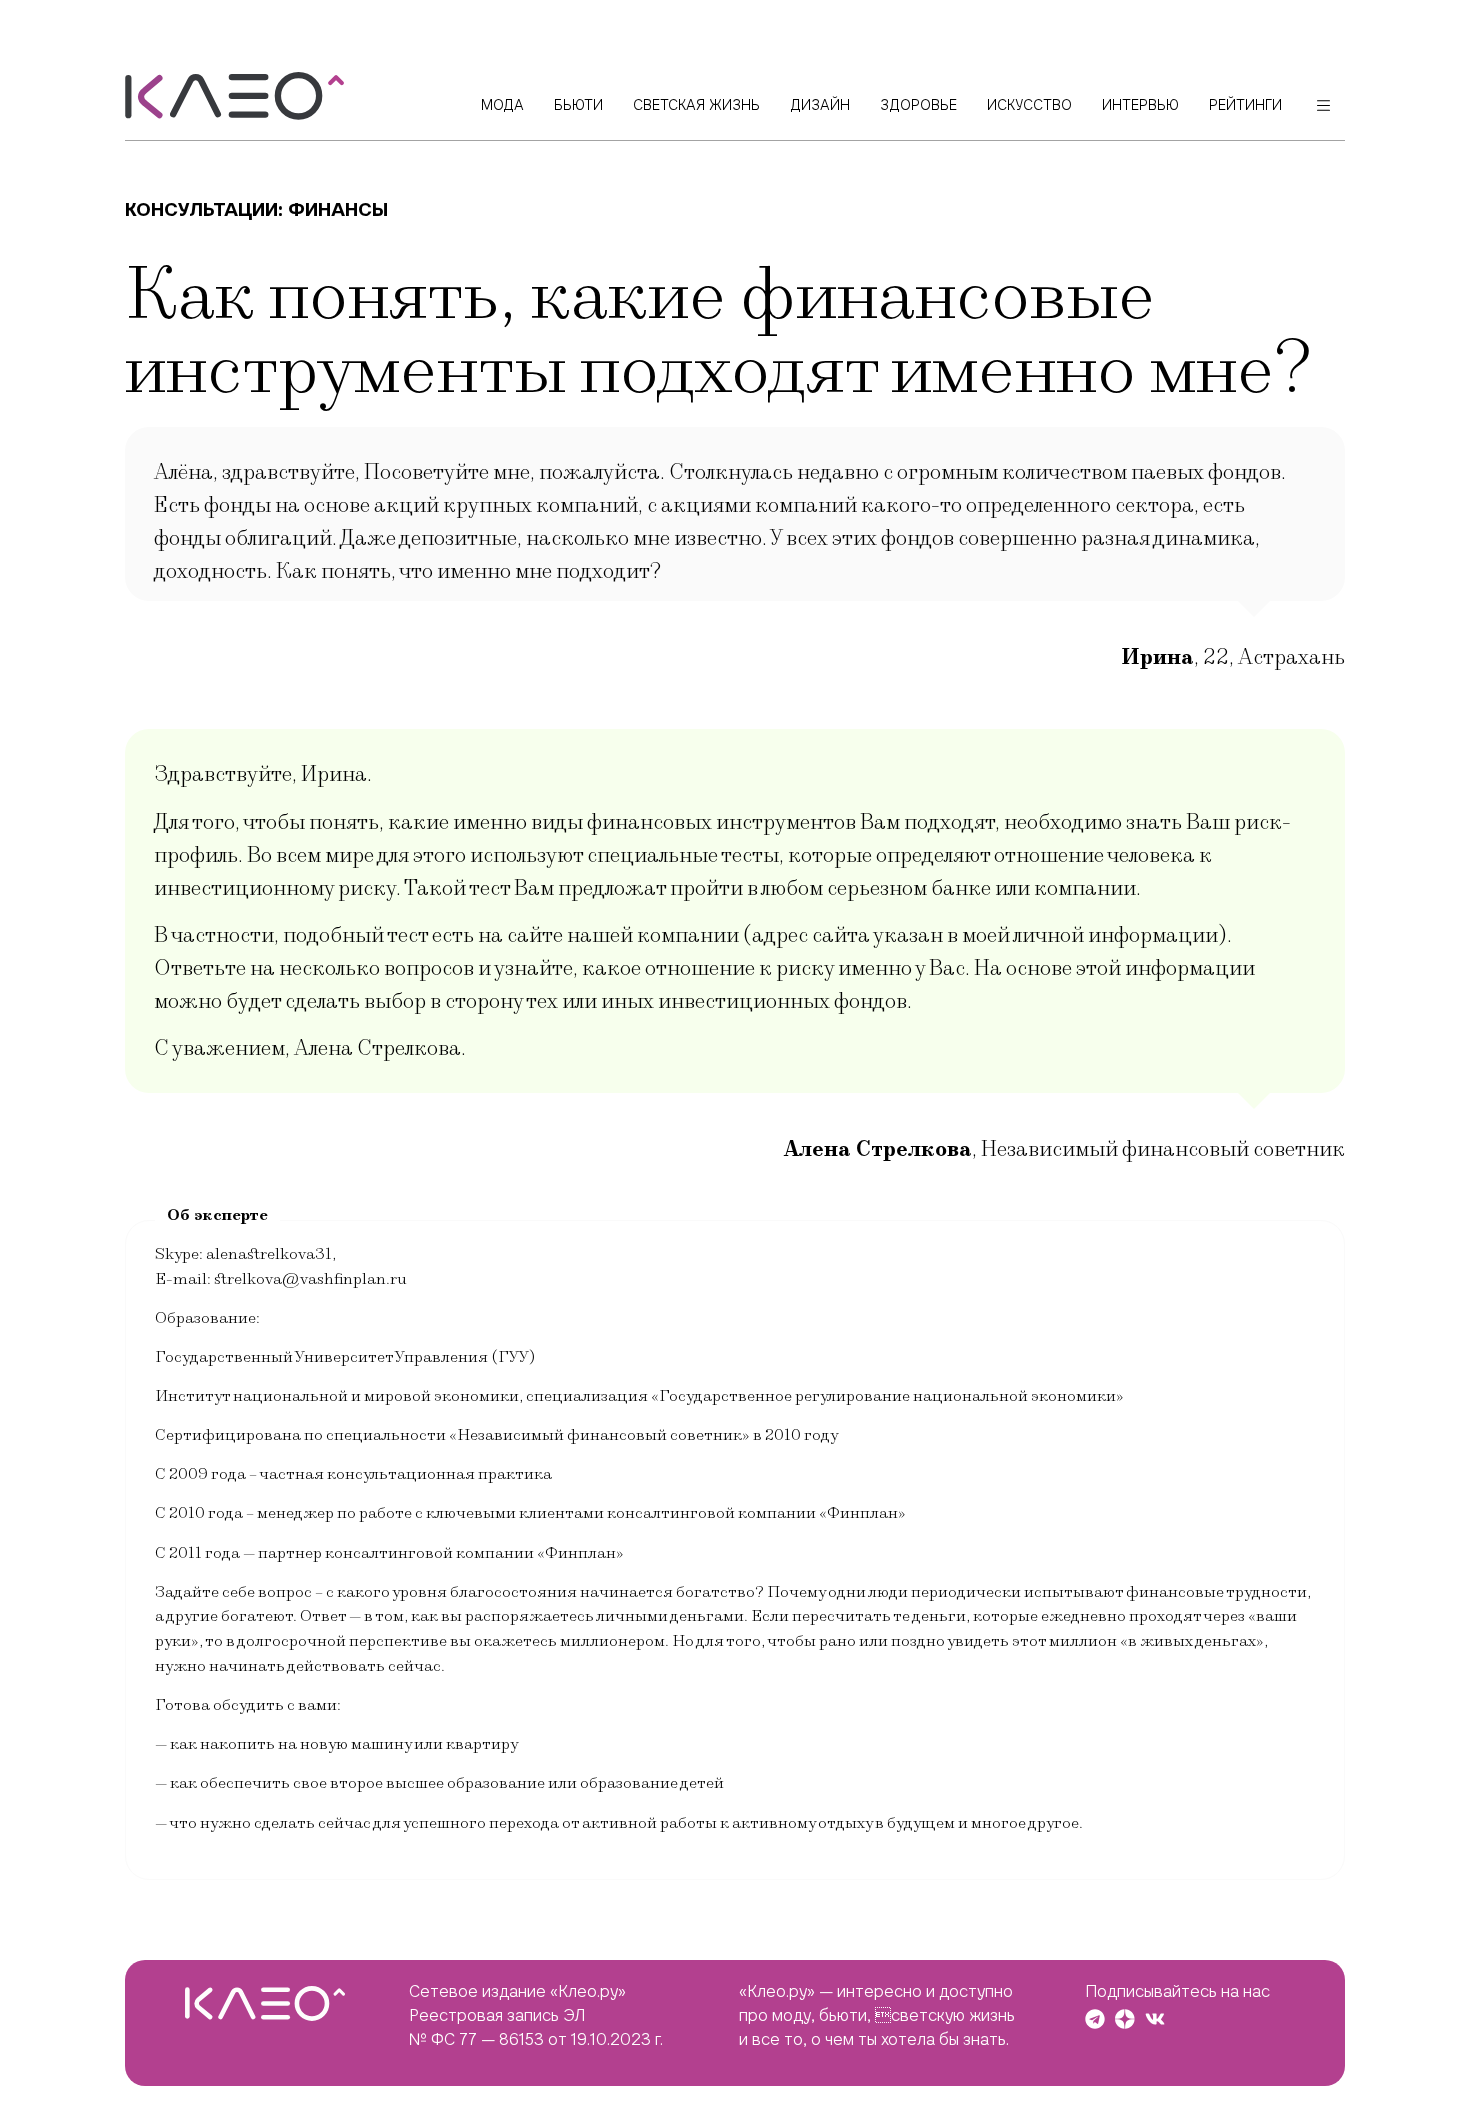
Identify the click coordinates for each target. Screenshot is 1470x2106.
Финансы (338, 209)
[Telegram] (1095, 2019)
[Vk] (1155, 2019)
